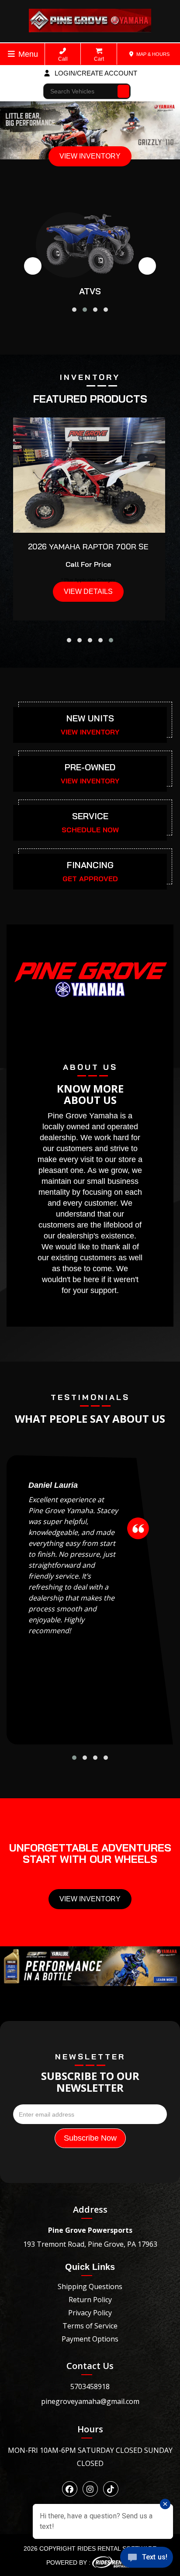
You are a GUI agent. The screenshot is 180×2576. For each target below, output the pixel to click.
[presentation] (33, 266)
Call (63, 59)
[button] (74, 310)
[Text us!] (147, 2559)
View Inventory (90, 1899)
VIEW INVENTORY (90, 156)
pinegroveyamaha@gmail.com (90, 2401)
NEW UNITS (90, 718)
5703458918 (90, 2386)
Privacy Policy (90, 2313)
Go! (124, 87)
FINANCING (90, 865)
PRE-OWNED (90, 767)
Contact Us (90, 2366)
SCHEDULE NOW (90, 830)
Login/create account (95, 73)
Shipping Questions (90, 2286)
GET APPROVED (90, 879)
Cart (99, 59)
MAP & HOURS (152, 54)
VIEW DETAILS (88, 591)
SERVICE (90, 816)
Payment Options (90, 2339)
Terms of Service (90, 2326)
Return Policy (90, 2300)
